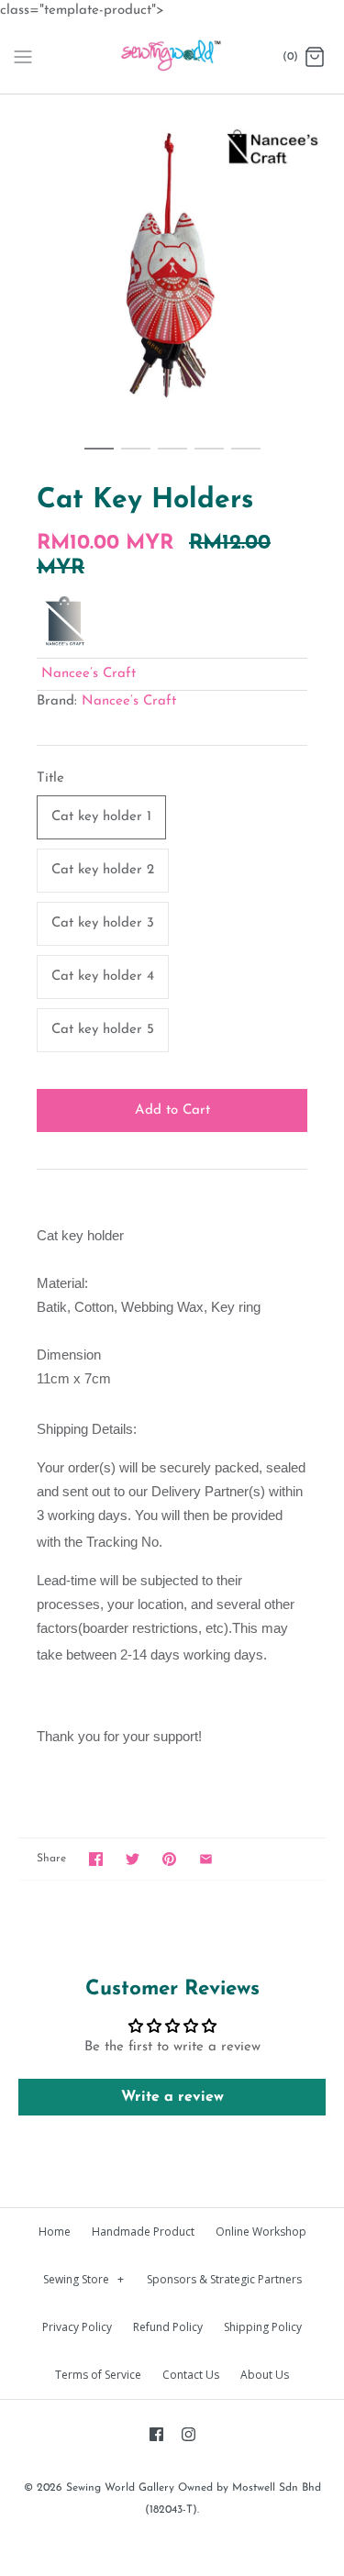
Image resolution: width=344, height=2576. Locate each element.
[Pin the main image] (169, 1859)
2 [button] (136, 457)
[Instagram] (189, 2434)
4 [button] (209, 457)
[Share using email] (206, 1859)
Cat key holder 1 (101, 817)
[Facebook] (156, 2434)
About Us (265, 2375)
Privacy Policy (77, 2327)
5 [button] (246, 457)
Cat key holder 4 (103, 977)
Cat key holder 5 (103, 1030)
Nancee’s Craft (89, 674)
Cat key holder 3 (103, 923)
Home (55, 2232)
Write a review (172, 2097)
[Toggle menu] (23, 57)
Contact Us (191, 2375)
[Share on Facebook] (96, 1859)
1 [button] (99, 457)
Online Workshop (261, 2232)
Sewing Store (84, 2279)
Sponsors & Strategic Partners (224, 2279)
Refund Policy (168, 2327)
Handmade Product (143, 2232)
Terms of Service (98, 2375)
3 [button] (172, 457)
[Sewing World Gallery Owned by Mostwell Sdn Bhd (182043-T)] (172, 58)
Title (50, 778)
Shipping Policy (263, 2327)
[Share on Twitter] (133, 1859)
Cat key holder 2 (103, 870)
